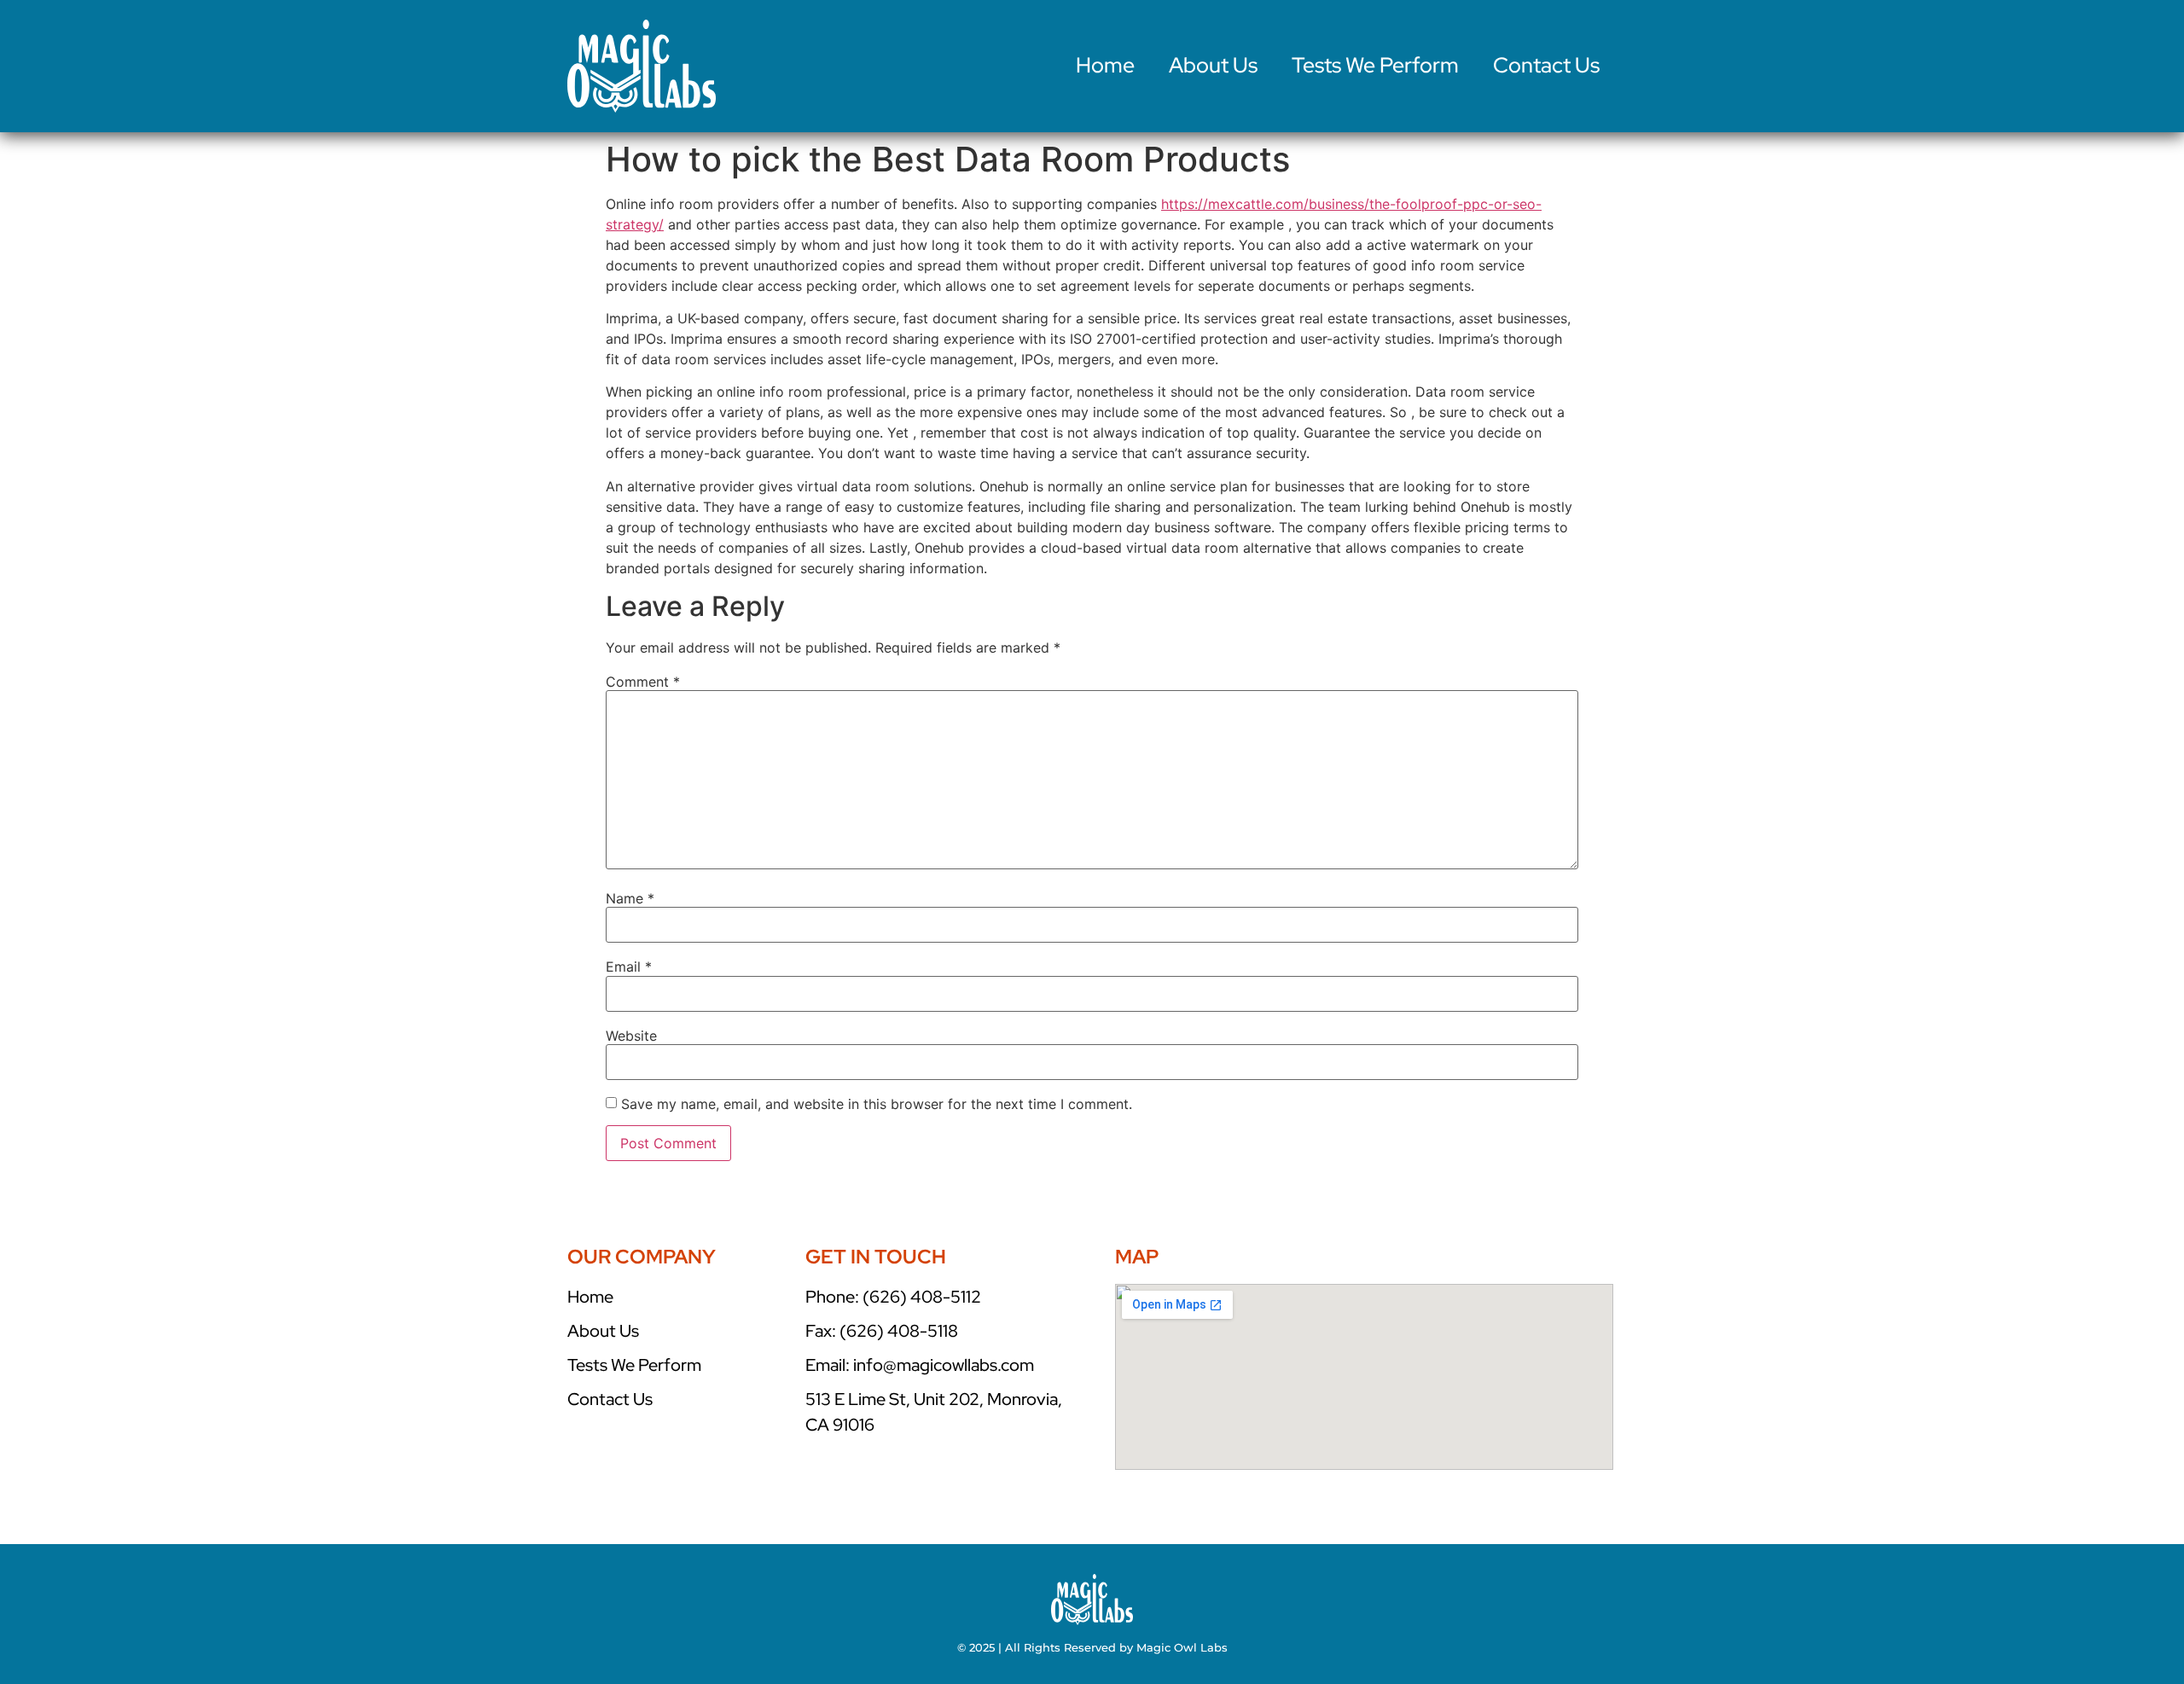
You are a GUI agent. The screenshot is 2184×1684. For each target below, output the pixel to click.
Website (631, 1036)
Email (629, 967)
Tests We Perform (1375, 65)
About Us (1213, 65)
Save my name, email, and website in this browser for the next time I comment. (877, 1104)
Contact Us (1546, 65)
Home (1105, 65)
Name (630, 898)
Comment (643, 682)
